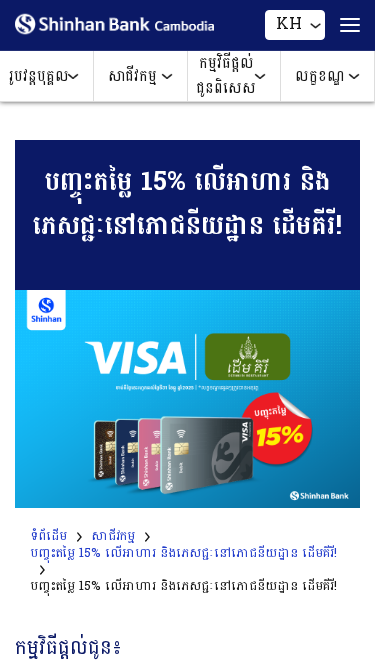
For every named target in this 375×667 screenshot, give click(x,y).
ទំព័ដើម (48, 536)
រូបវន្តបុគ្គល (39, 76)
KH (289, 23)
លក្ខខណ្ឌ (320, 76)
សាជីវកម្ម (132, 76)
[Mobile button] (342, 25)
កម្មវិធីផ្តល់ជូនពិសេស (226, 76)
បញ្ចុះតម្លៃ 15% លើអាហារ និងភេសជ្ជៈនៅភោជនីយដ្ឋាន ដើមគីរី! (183, 553)
